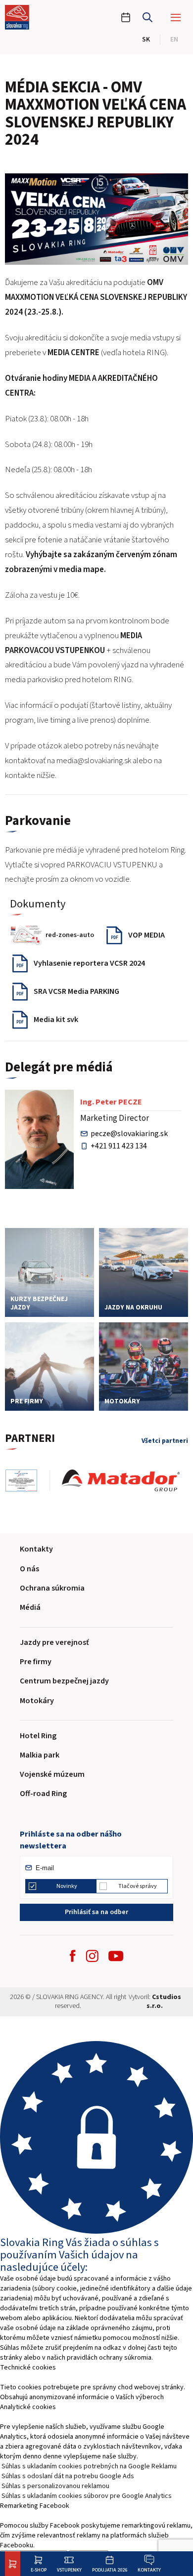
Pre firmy (36, 1662)
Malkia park (40, 1755)
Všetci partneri (165, 1441)
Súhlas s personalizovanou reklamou (55, 2486)
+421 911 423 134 (119, 1146)
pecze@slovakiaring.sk (129, 1134)
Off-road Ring (43, 1794)
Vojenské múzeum (52, 1774)
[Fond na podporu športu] (27, 1481)
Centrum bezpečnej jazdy (64, 1681)
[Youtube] (116, 1956)
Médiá (30, 1607)
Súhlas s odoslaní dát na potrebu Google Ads (68, 2476)
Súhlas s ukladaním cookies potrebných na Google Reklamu (89, 2466)
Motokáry (37, 1701)
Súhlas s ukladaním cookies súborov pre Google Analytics (87, 2496)
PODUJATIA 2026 (110, 2570)
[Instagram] (92, 1956)
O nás (29, 1569)
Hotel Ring (38, 1736)
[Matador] (127, 1481)
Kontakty (149, 2570)
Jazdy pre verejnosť (54, 1642)
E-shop (39, 2570)
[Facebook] (73, 1956)
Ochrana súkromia (52, 1588)
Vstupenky (69, 2570)
